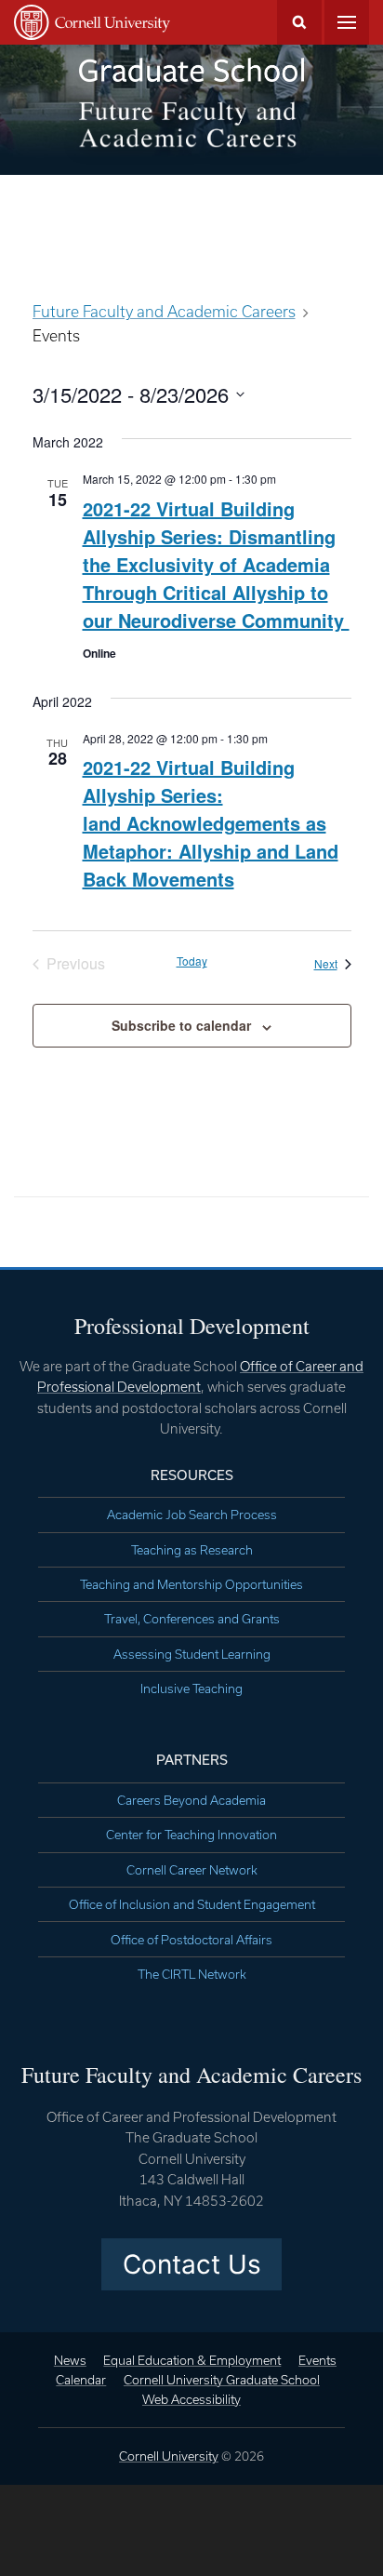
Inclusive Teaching (191, 1688)
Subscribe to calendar (181, 1025)
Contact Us (192, 2264)
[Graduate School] (191, 70)
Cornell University (169, 2456)
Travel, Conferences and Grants (192, 1619)
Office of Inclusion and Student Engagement (192, 1904)
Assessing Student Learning (192, 1654)
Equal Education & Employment (192, 2360)
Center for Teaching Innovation (191, 1835)
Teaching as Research (192, 1550)
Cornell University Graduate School (222, 2380)
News (70, 2360)
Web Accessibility (191, 2399)
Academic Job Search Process (192, 1515)
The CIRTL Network (192, 1974)
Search (299, 22)
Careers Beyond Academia (191, 1800)
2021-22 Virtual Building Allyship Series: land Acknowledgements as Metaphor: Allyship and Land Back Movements (211, 823)
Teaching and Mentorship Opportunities (191, 1584)
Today (192, 961)
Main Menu (347, 22)
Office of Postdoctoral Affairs (191, 1940)
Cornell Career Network (192, 1870)
